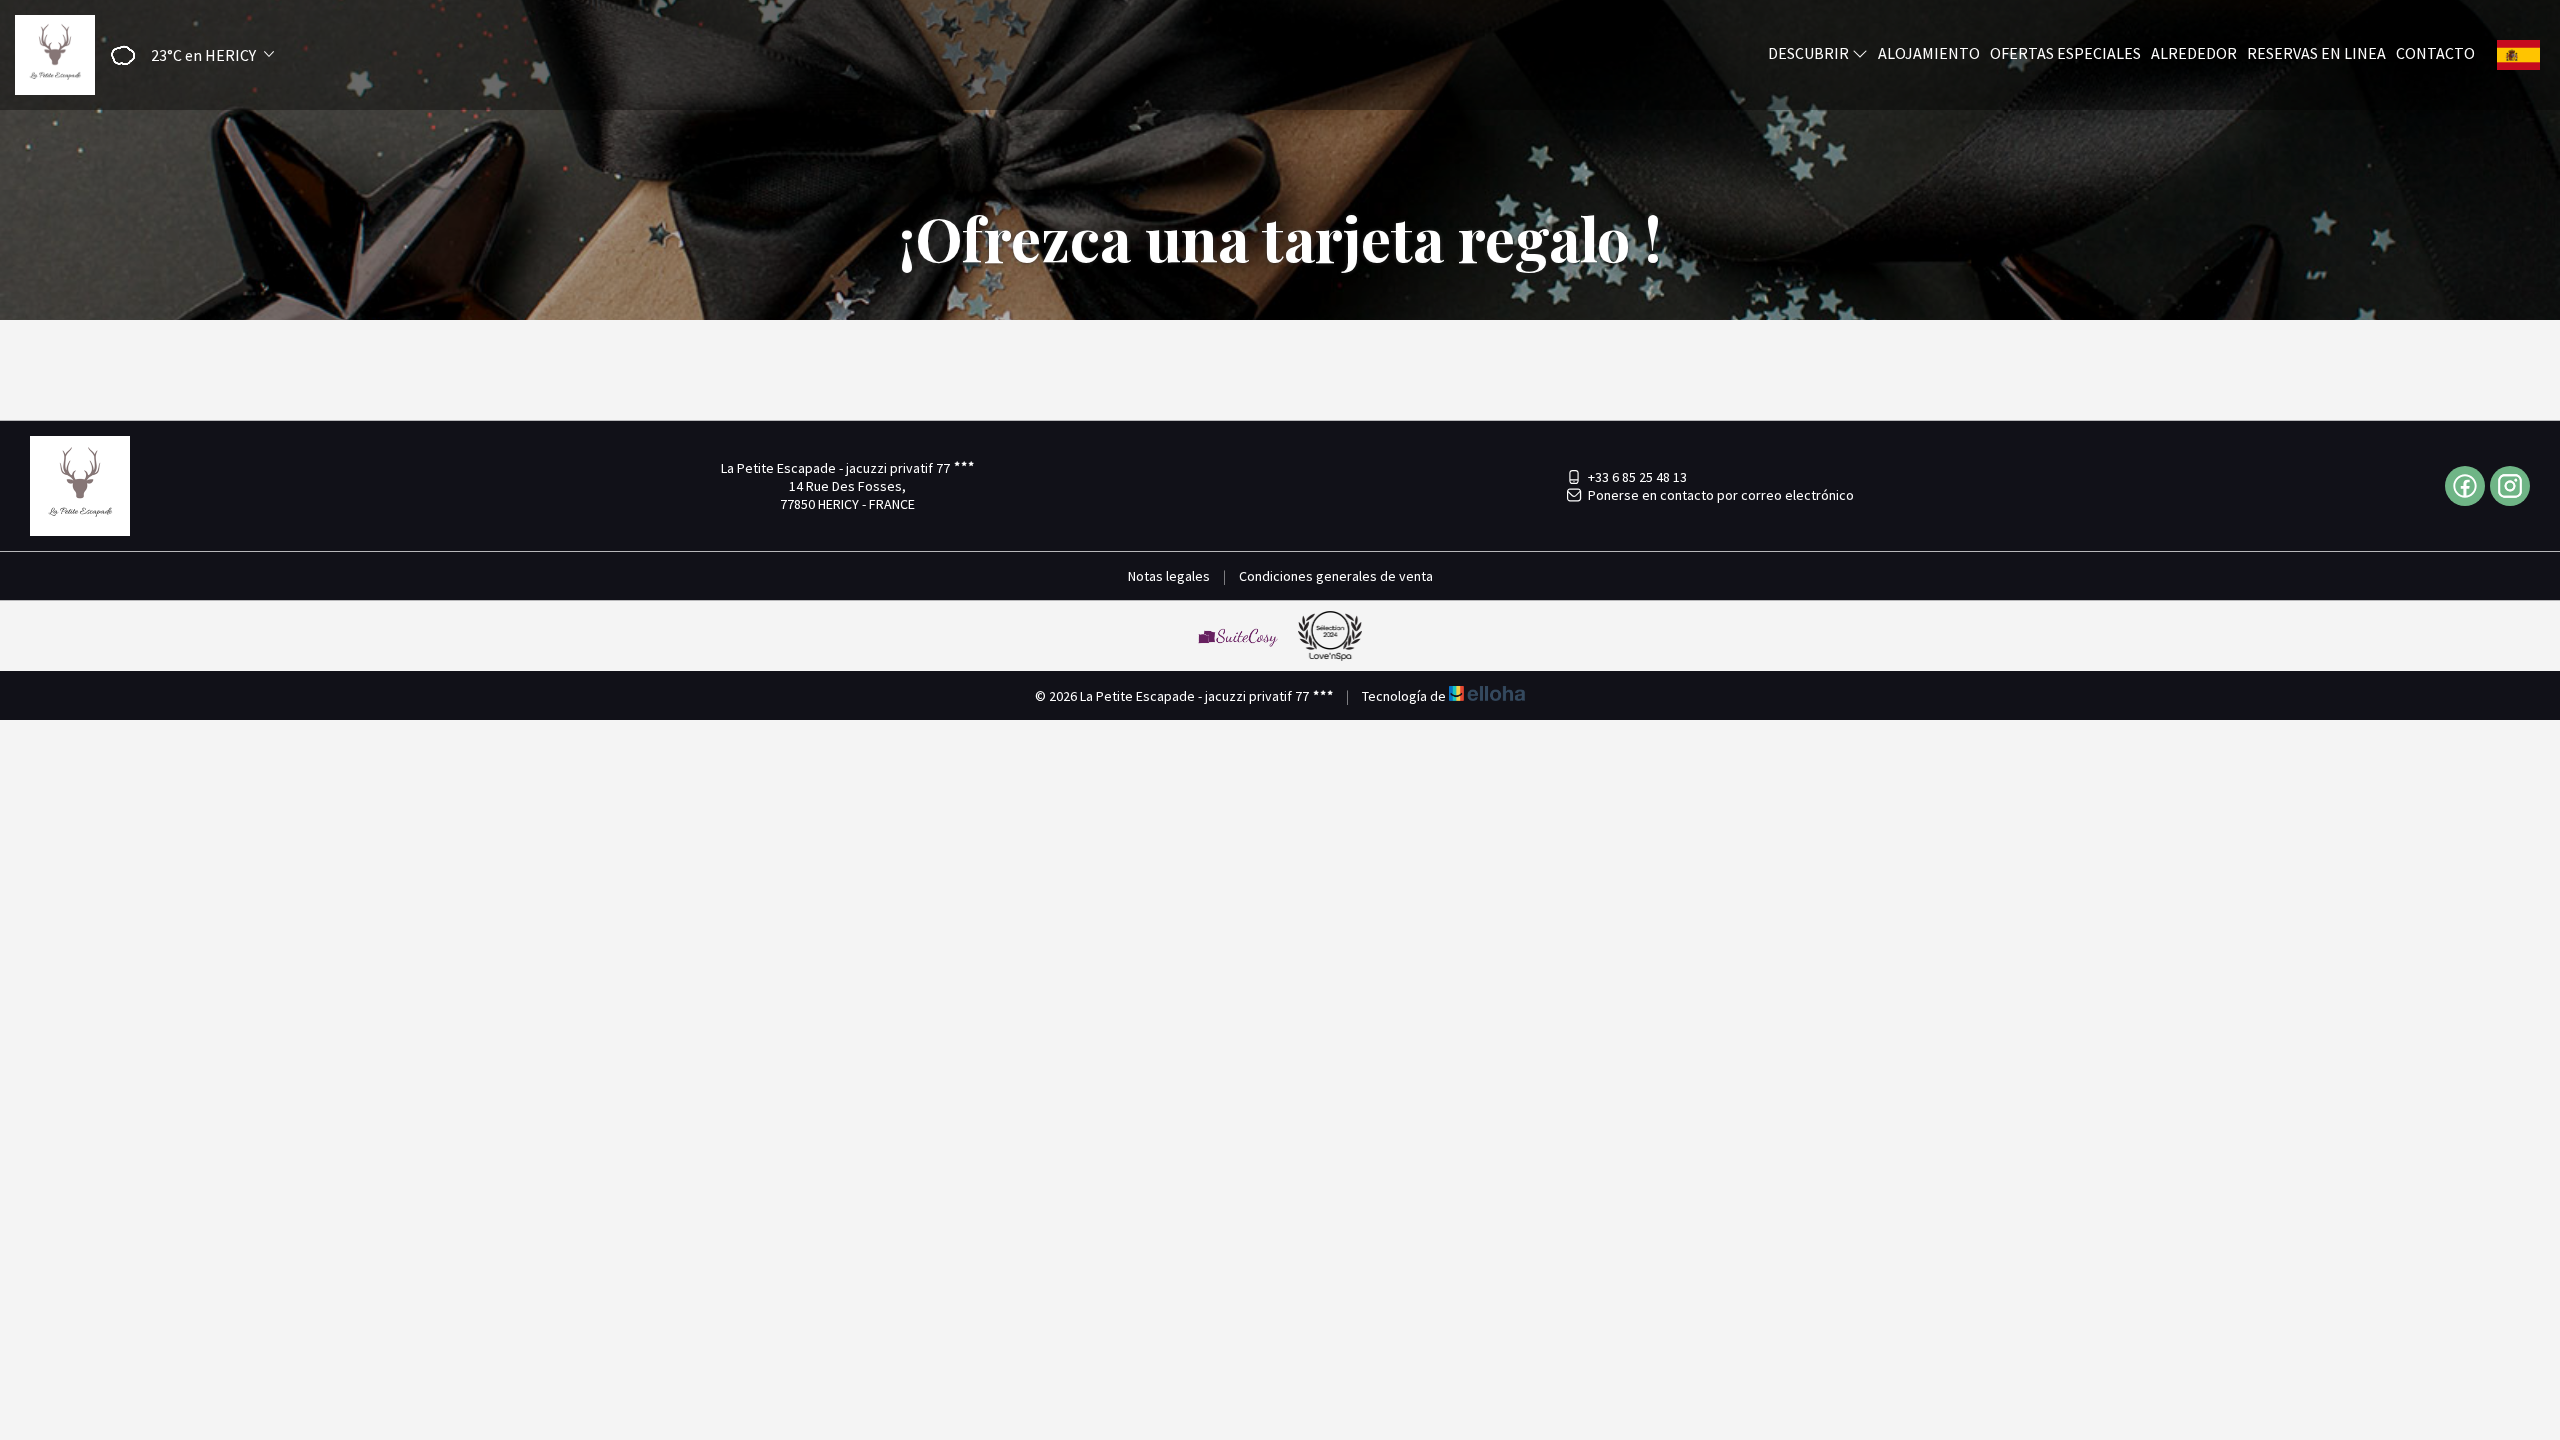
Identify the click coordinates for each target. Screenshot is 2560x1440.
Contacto (2435, 53)
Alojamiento (1929, 53)
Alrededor (2194, 53)
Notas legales (1169, 576)
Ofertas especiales (2065, 53)
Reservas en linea (2316, 53)
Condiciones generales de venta (1336, 576)
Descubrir (1810, 53)
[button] (186, 55)
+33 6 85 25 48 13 (1637, 477)
